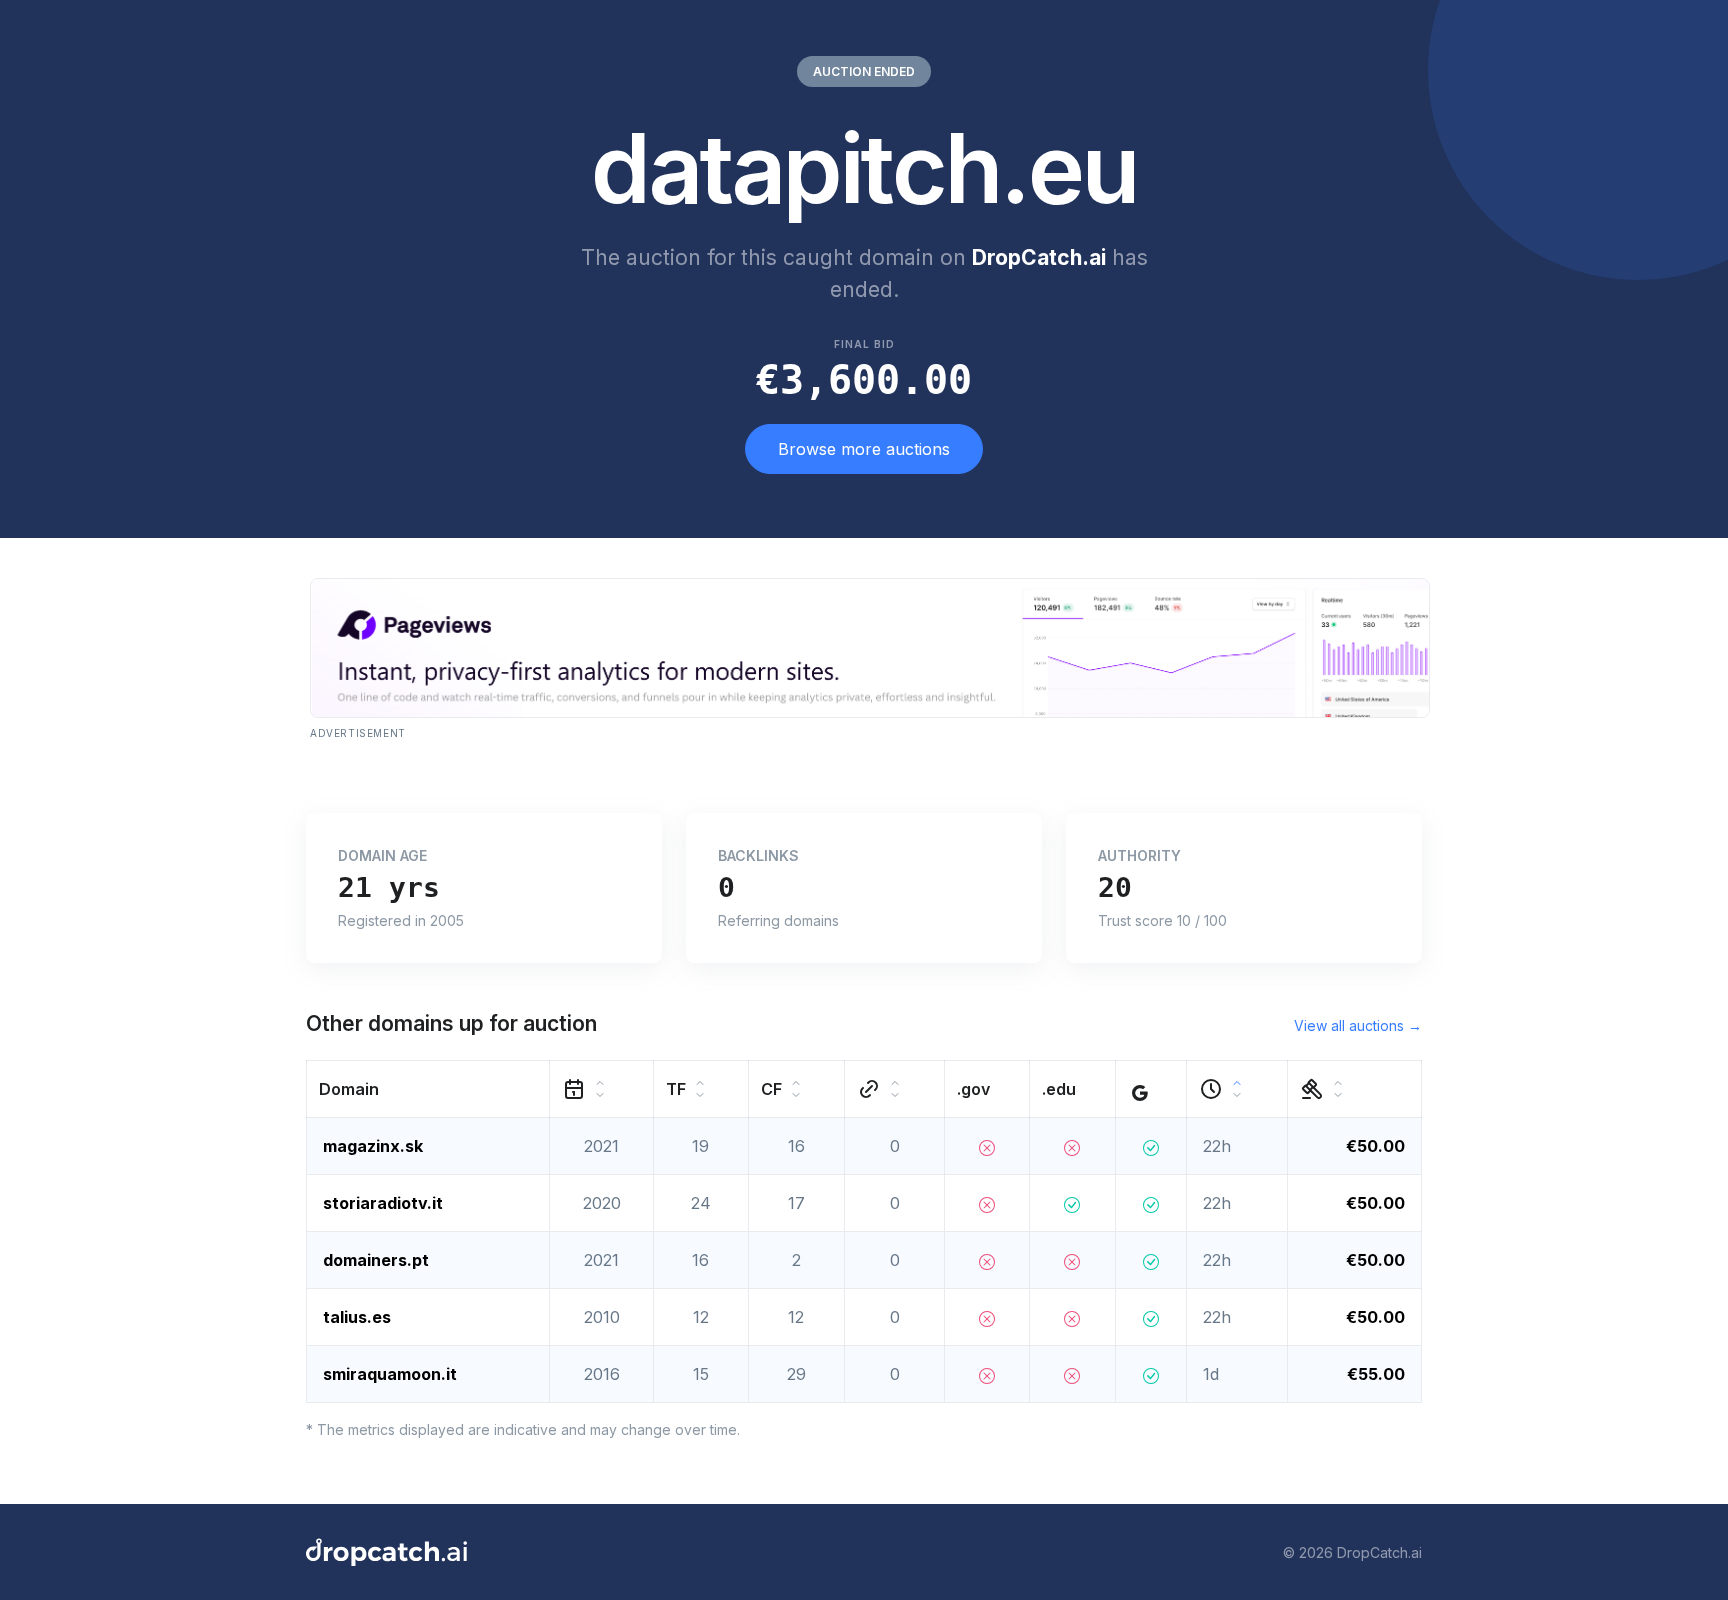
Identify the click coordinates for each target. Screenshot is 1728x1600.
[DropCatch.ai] (386, 1552)
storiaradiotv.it (383, 1203)
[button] (428, 1089)
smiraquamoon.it (390, 1374)
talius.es (357, 1317)
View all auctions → (1358, 1025)
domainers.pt (376, 1260)
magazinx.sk (373, 1146)
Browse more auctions (864, 449)
